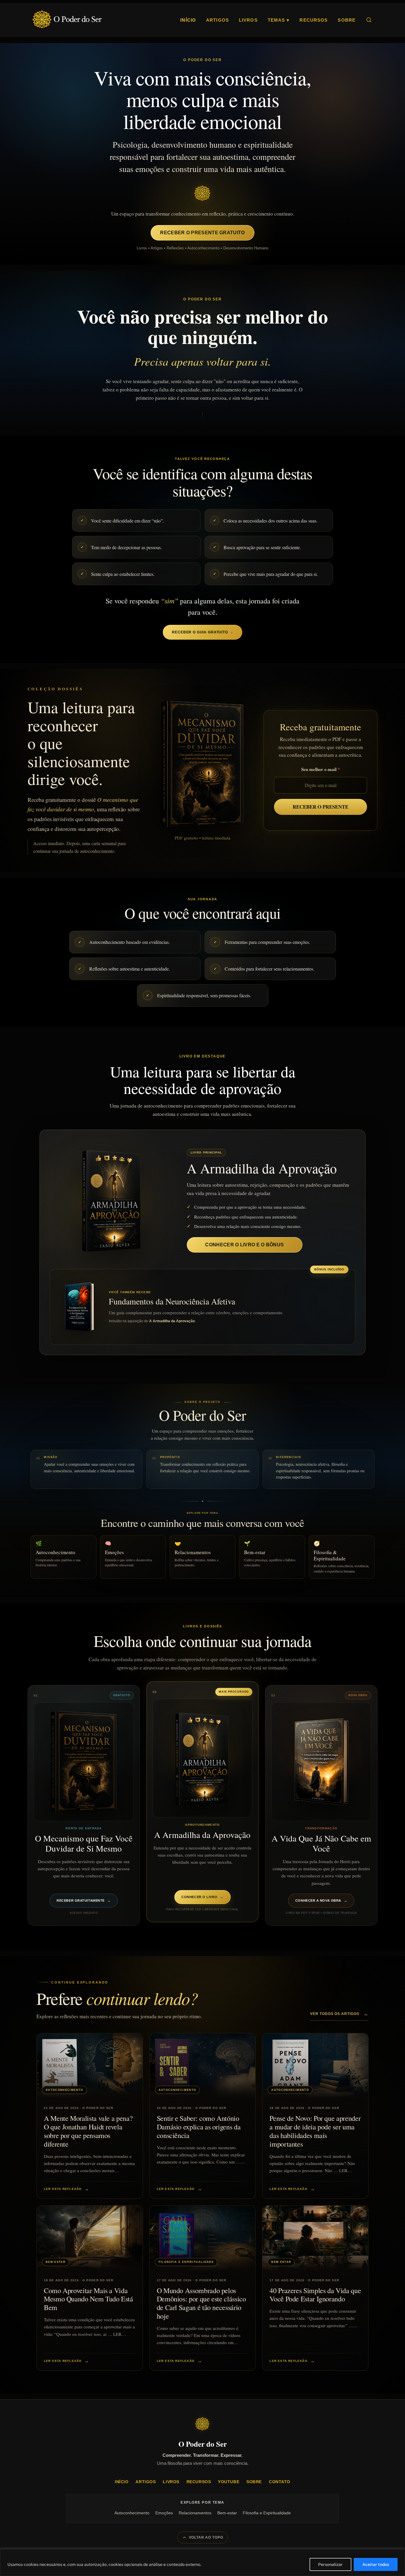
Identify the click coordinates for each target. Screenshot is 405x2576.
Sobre (347, 20)
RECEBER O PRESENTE (321, 807)
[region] (203, 2563)
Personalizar (330, 2564)
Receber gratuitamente (84, 1900)
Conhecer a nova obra (321, 1900)
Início (188, 20)
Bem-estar (227, 2513)
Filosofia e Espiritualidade (267, 2513)
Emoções (164, 2513)
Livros (248, 20)
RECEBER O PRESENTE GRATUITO (202, 233)
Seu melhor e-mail (319, 769)
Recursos (314, 20)
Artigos (217, 20)
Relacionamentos (195, 2513)
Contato (280, 2482)
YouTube (229, 2482)
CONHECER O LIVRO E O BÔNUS (244, 1245)
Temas (279, 20)
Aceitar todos (376, 2564)
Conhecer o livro (202, 1897)
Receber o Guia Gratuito (202, 632)
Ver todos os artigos (339, 2014)
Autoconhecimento (132, 2513)
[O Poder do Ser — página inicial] (67, 20)
